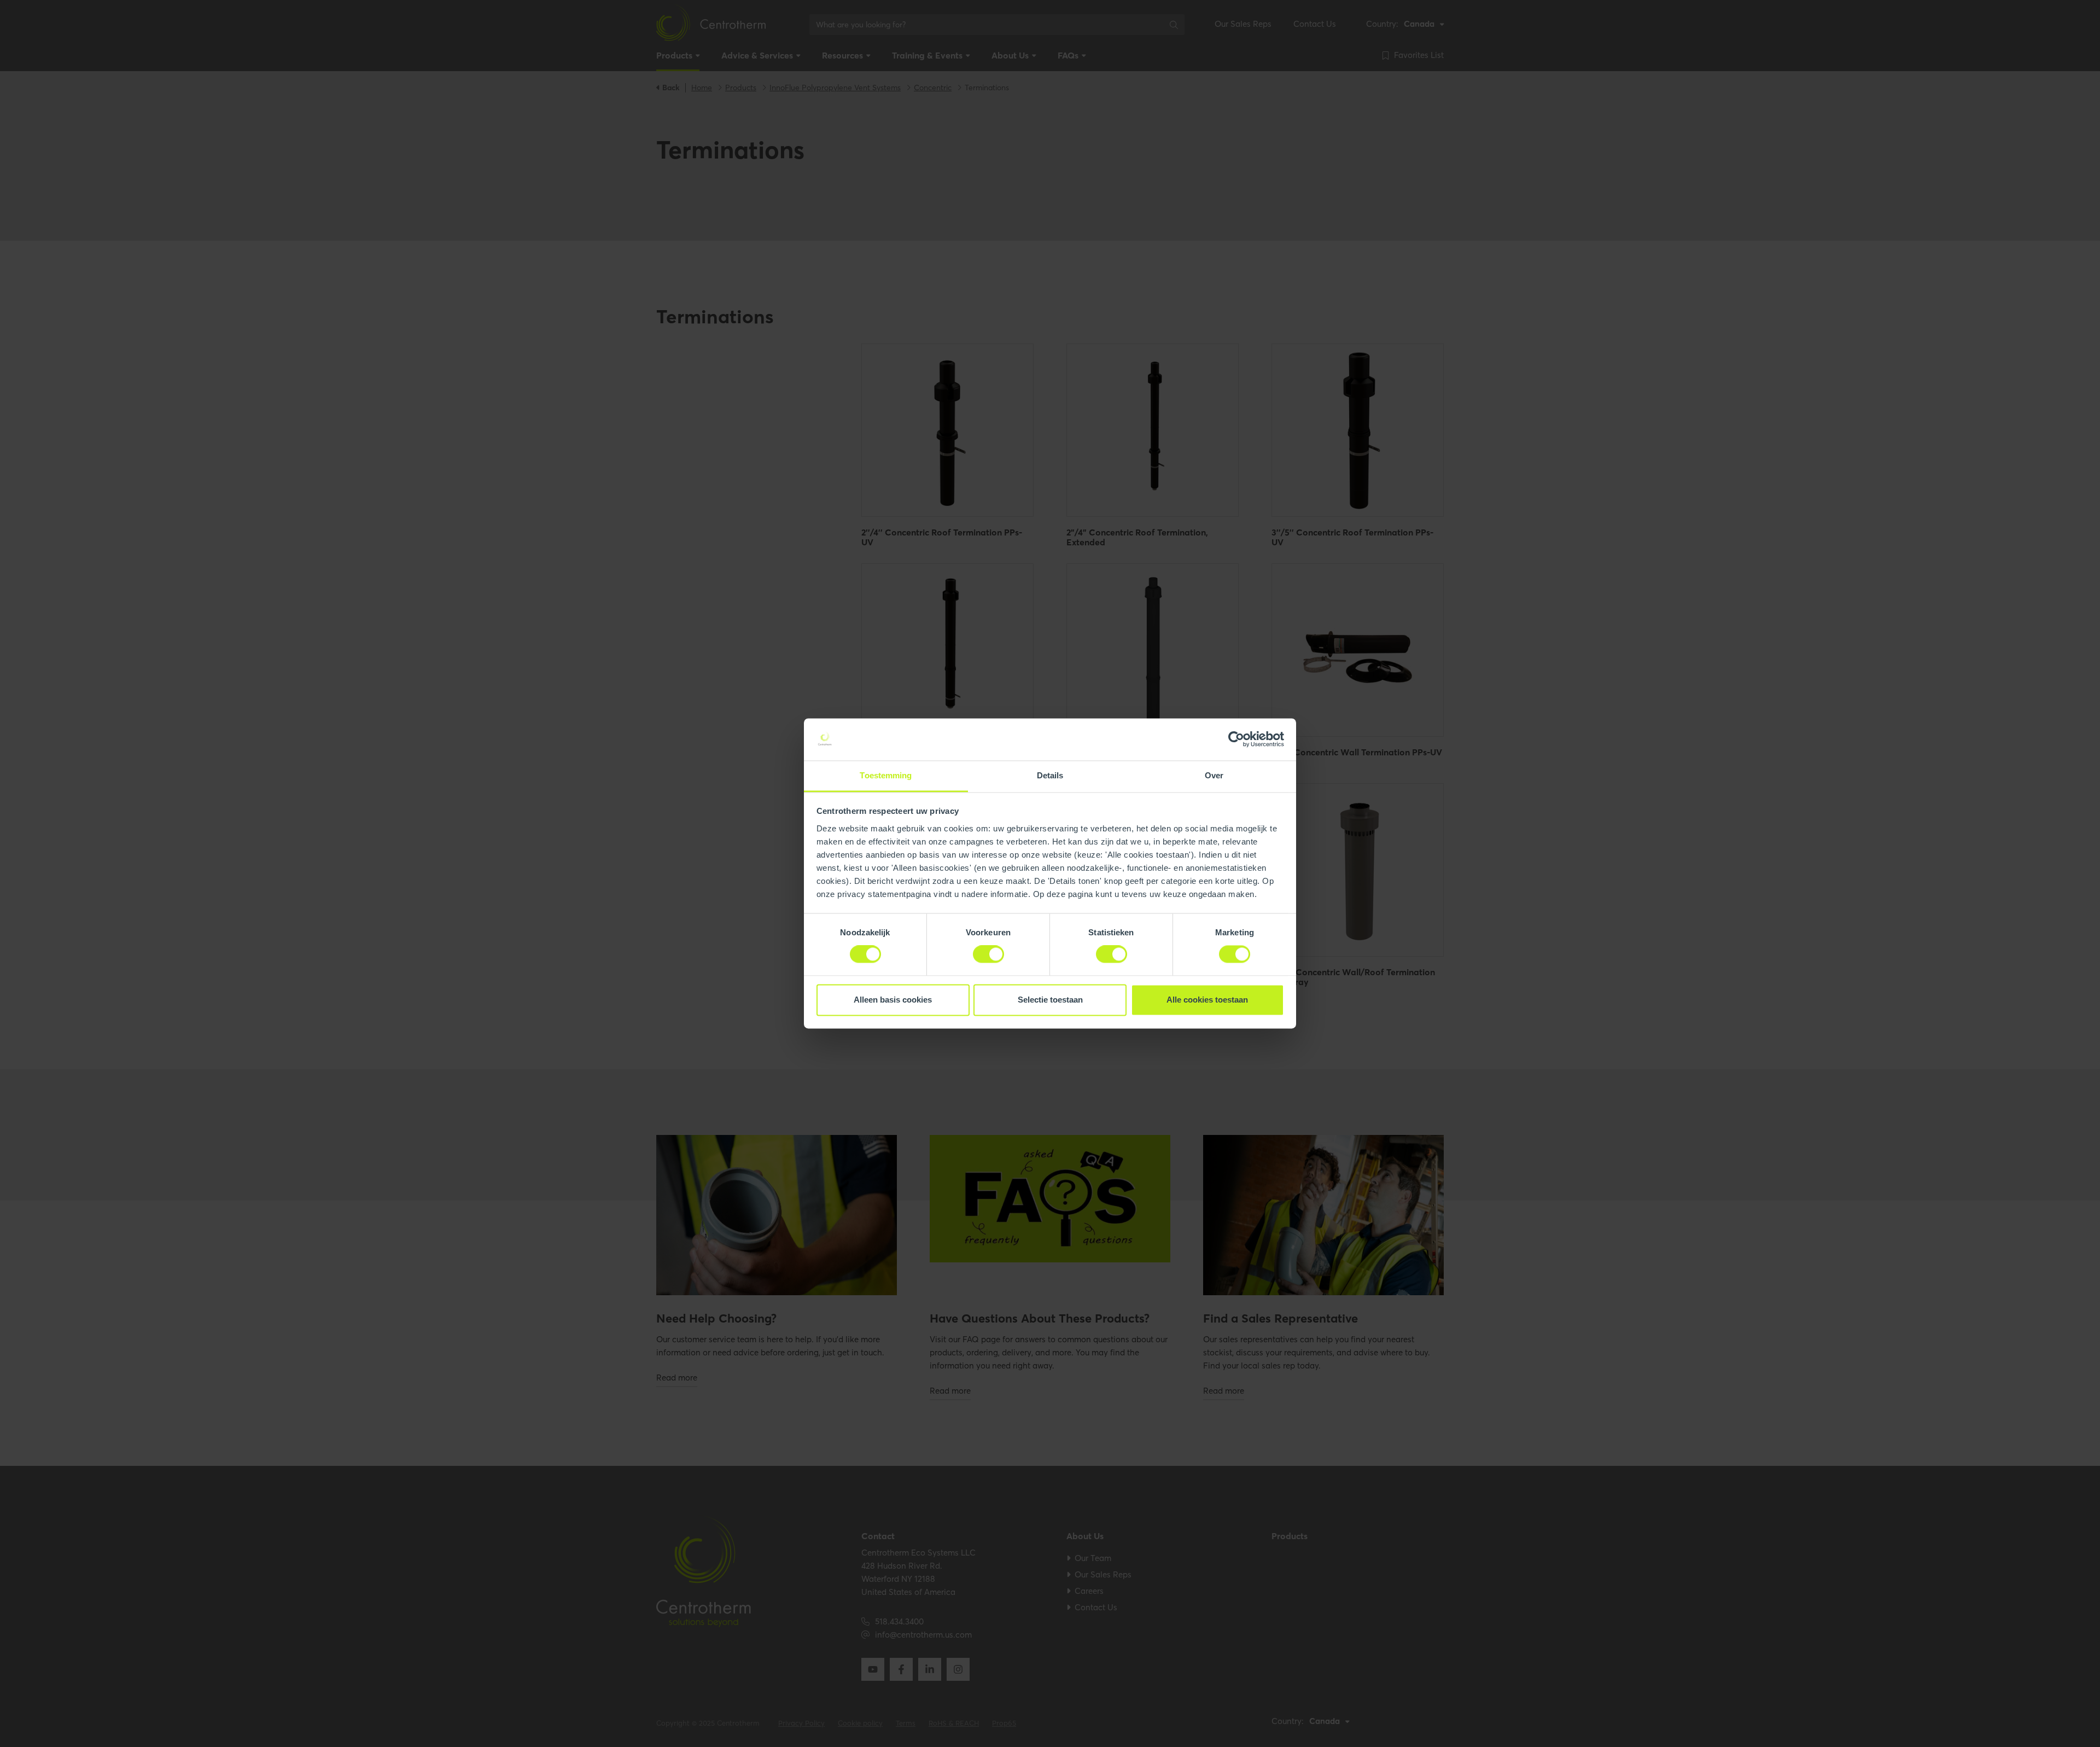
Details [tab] (1050, 775)
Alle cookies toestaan (1207, 1000)
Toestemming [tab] (886, 775)
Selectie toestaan (1050, 1000)
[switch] (988, 954)
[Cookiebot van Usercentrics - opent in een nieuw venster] (1236, 739)
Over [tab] (1214, 775)
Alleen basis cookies (893, 1000)
